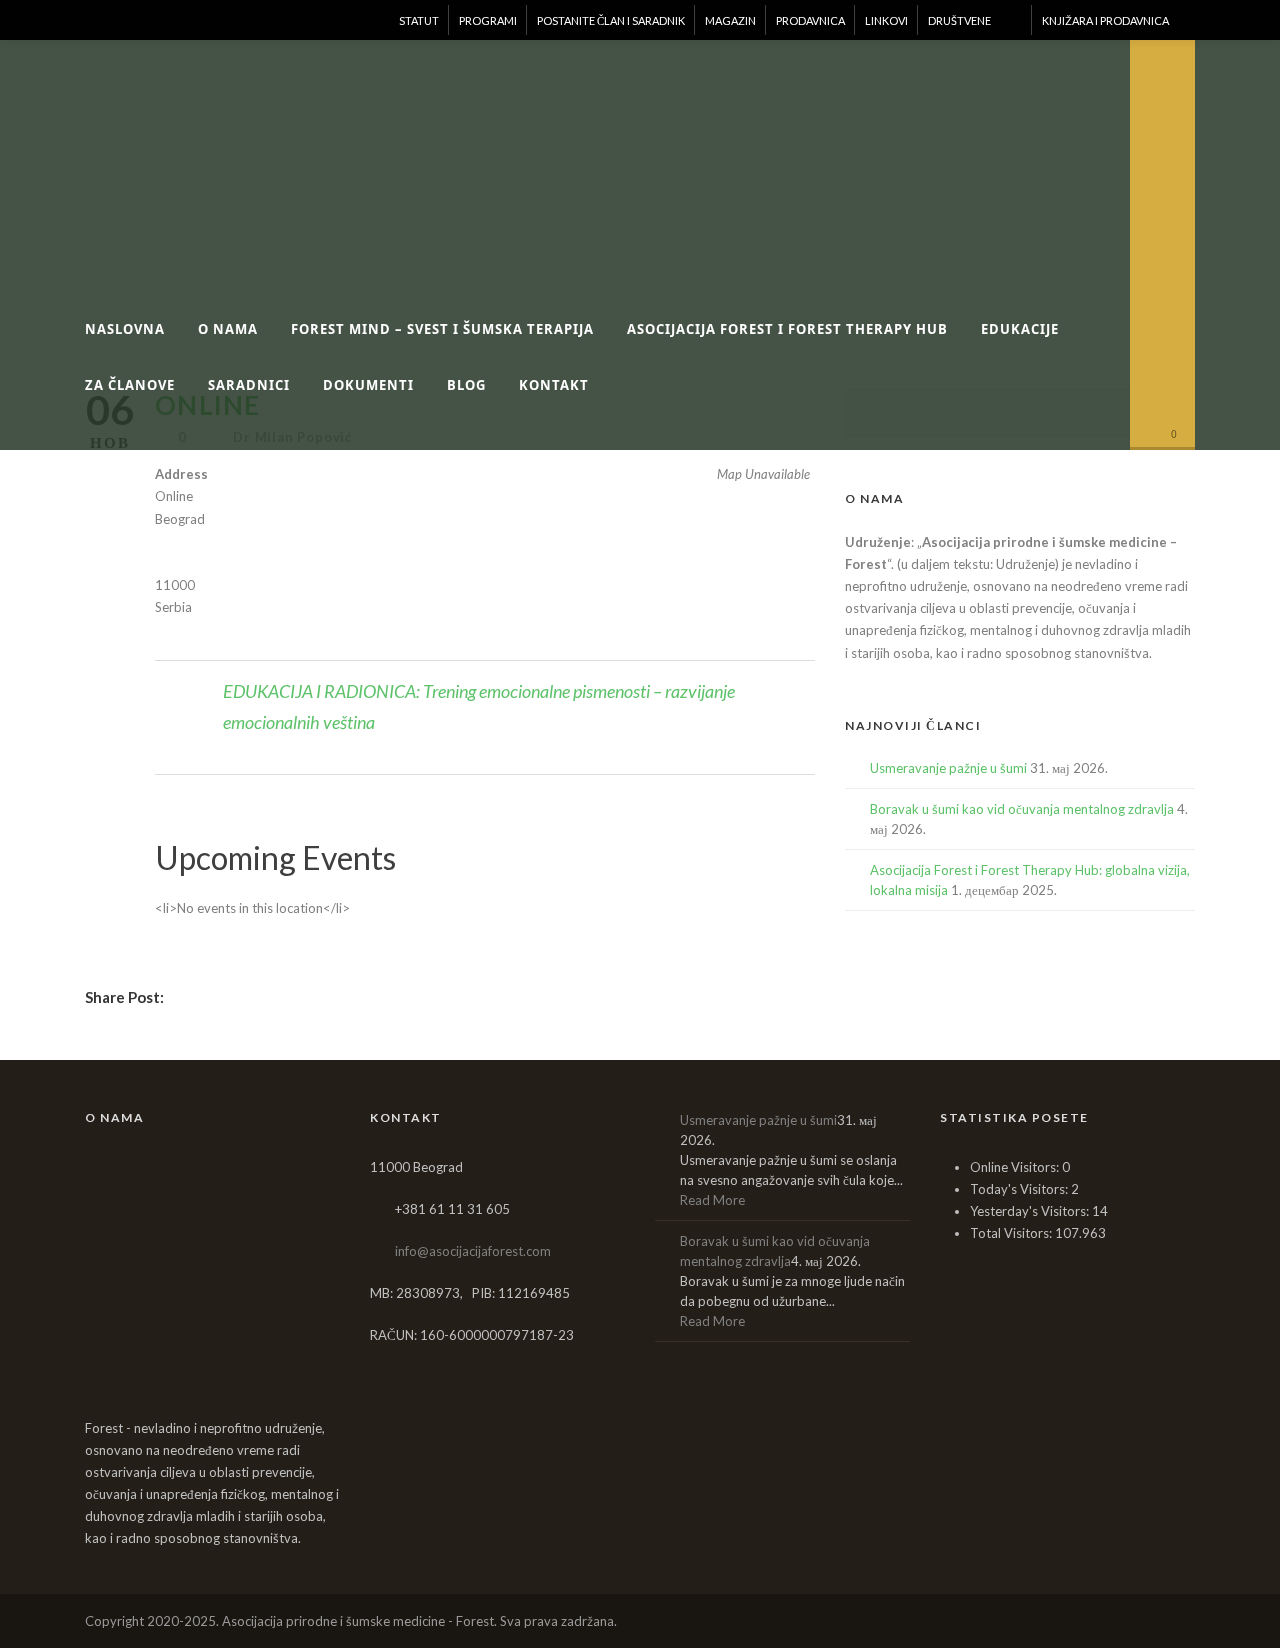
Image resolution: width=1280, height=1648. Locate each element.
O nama (228, 329)
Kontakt (554, 385)
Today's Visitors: (1020, 1189)
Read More (712, 1200)
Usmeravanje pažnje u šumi (948, 768)
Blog (466, 385)
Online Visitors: (1016, 1167)
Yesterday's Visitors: (1031, 1211)
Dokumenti (368, 385)
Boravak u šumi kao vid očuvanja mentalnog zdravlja (1022, 809)
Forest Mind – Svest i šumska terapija (442, 329)
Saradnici (249, 385)
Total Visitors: (1012, 1233)
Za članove (130, 385)
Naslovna (125, 329)
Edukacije (1020, 329)
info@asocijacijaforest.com (473, 1251)
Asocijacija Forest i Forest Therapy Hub (787, 329)
